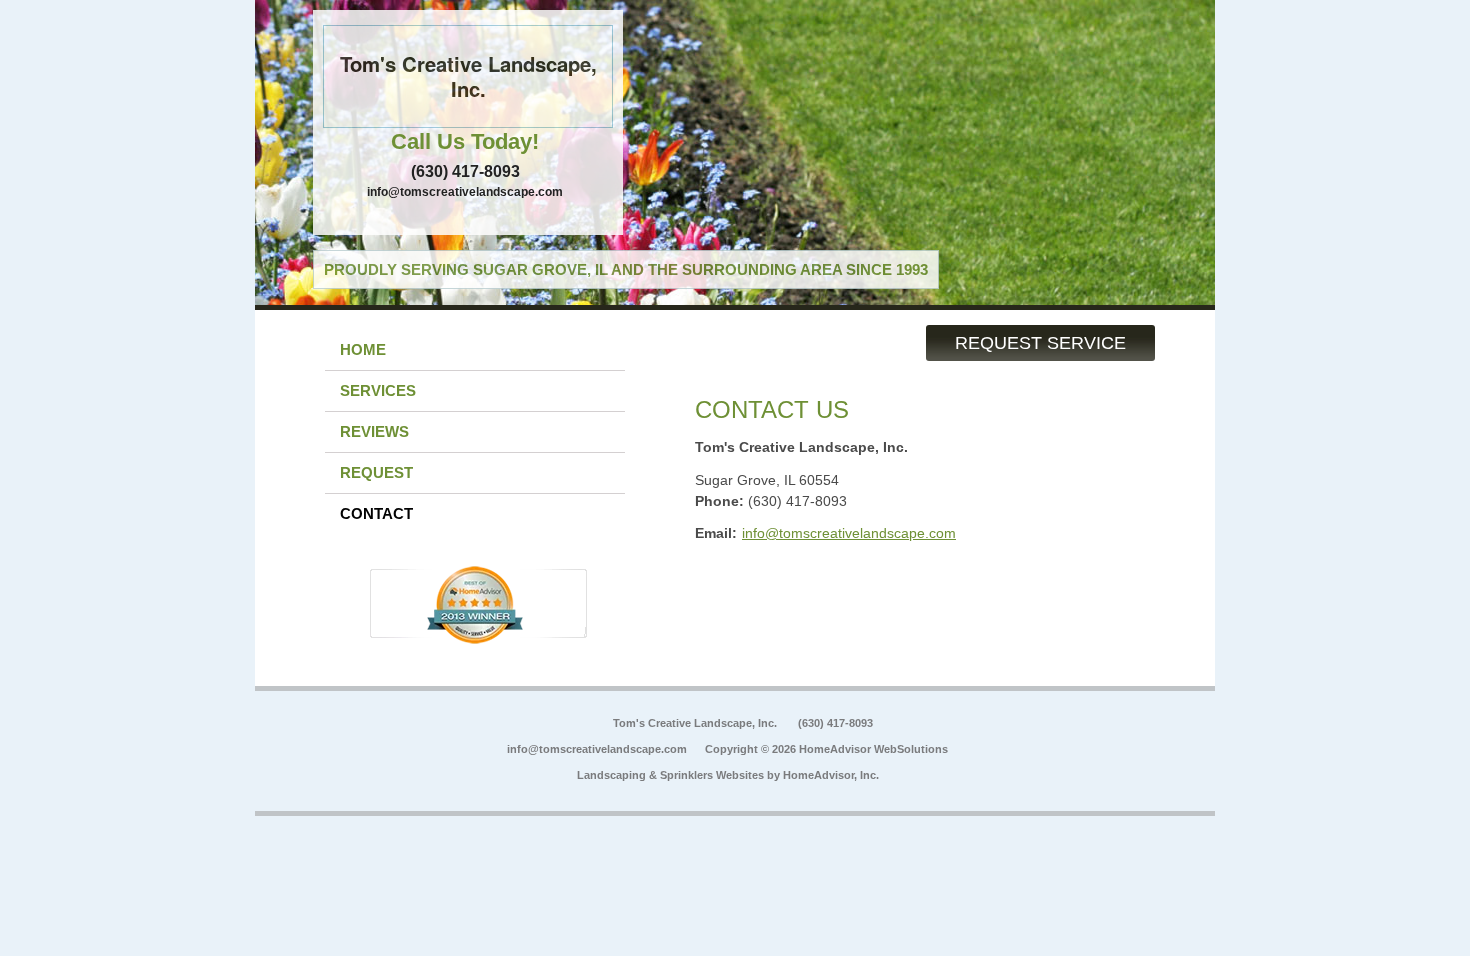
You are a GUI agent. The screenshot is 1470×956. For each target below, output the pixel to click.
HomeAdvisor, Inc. (831, 775)
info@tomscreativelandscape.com (465, 192)
